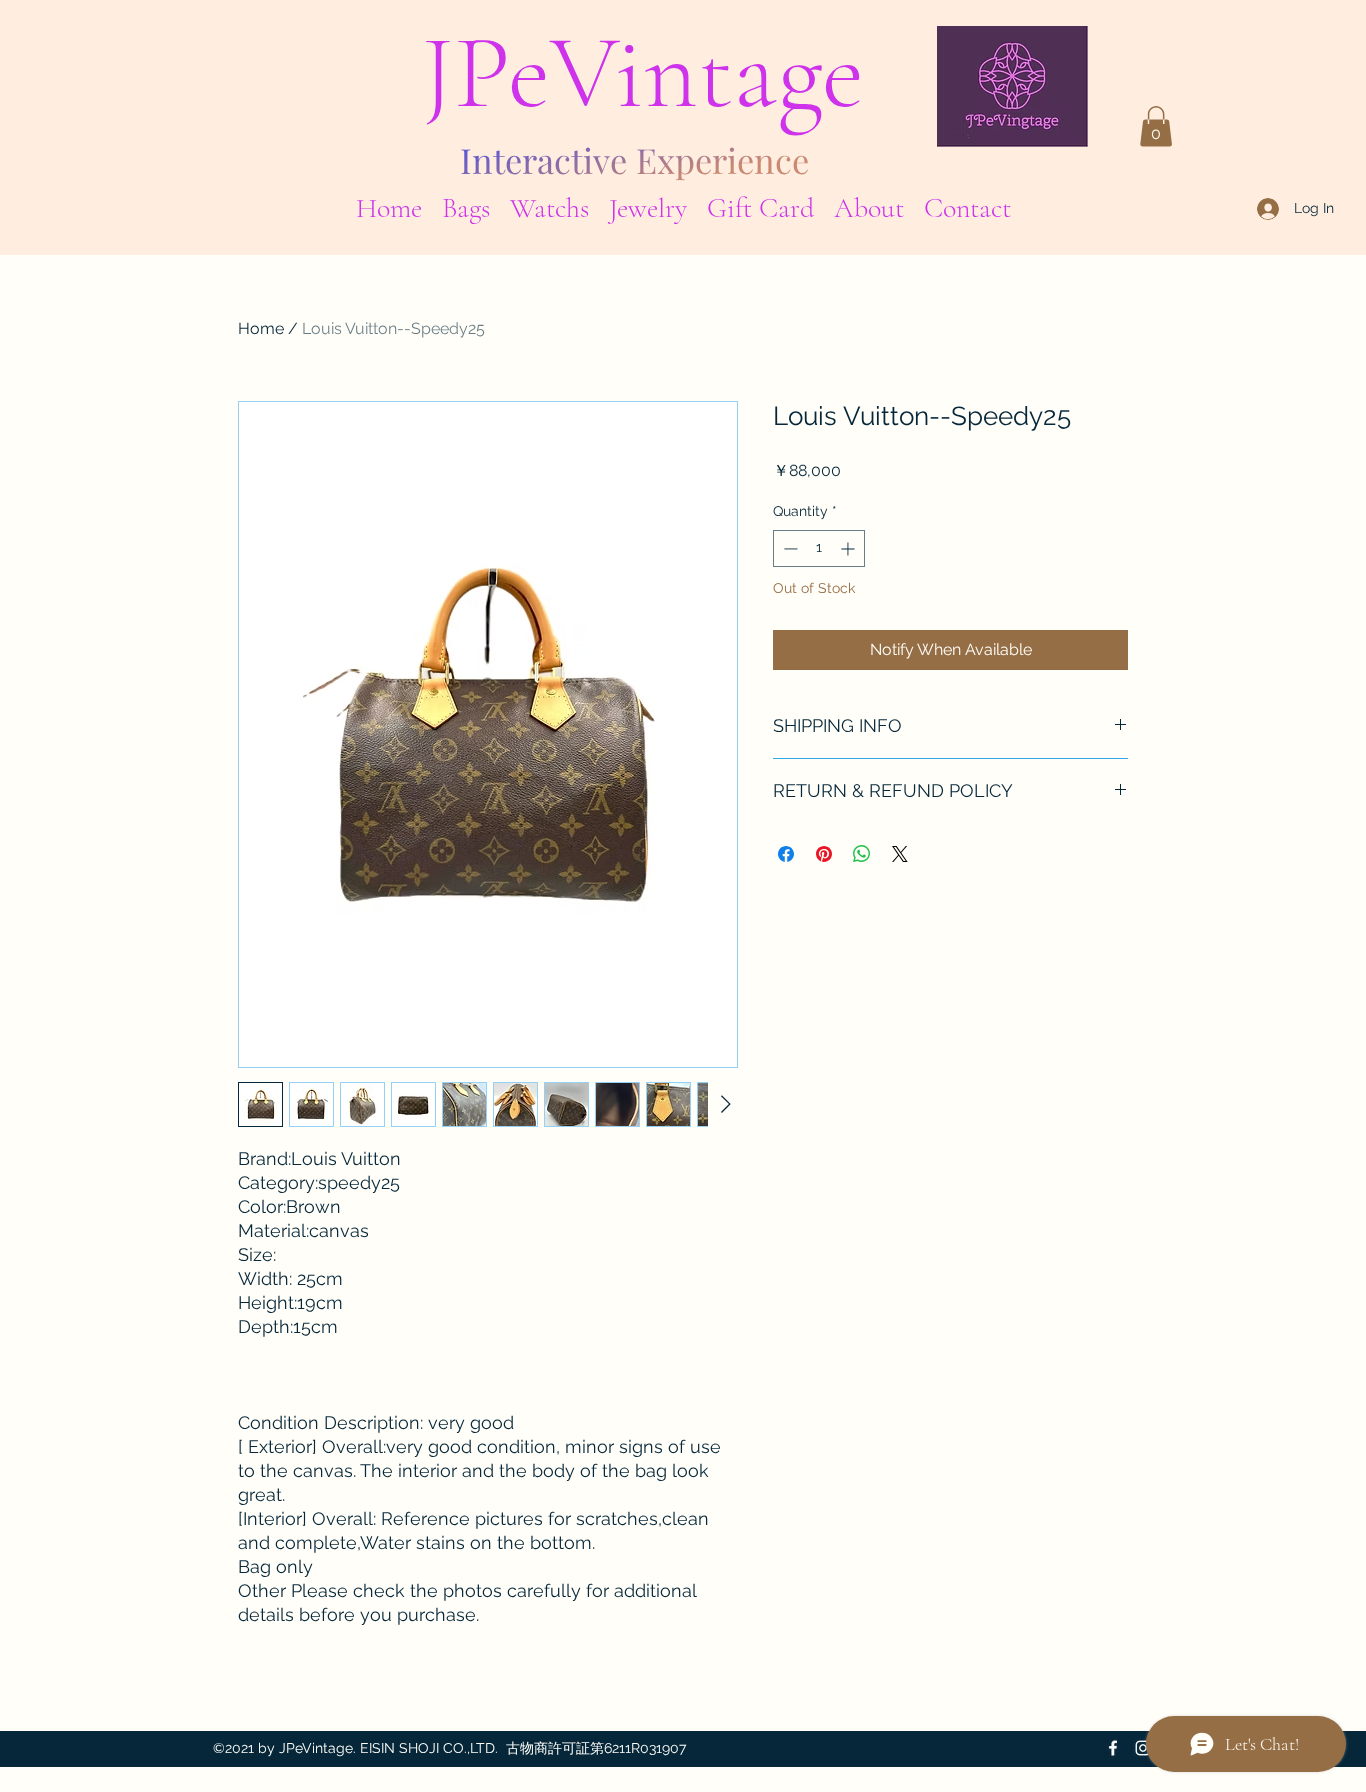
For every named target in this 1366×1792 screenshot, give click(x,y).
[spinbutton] (819, 548)
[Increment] (849, 548)
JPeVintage (642, 73)
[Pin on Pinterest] (824, 854)
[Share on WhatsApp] (862, 854)
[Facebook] (1113, 1748)
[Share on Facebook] (786, 854)
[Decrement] (788, 548)
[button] (466, 205)
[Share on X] (900, 854)
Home (261, 328)
